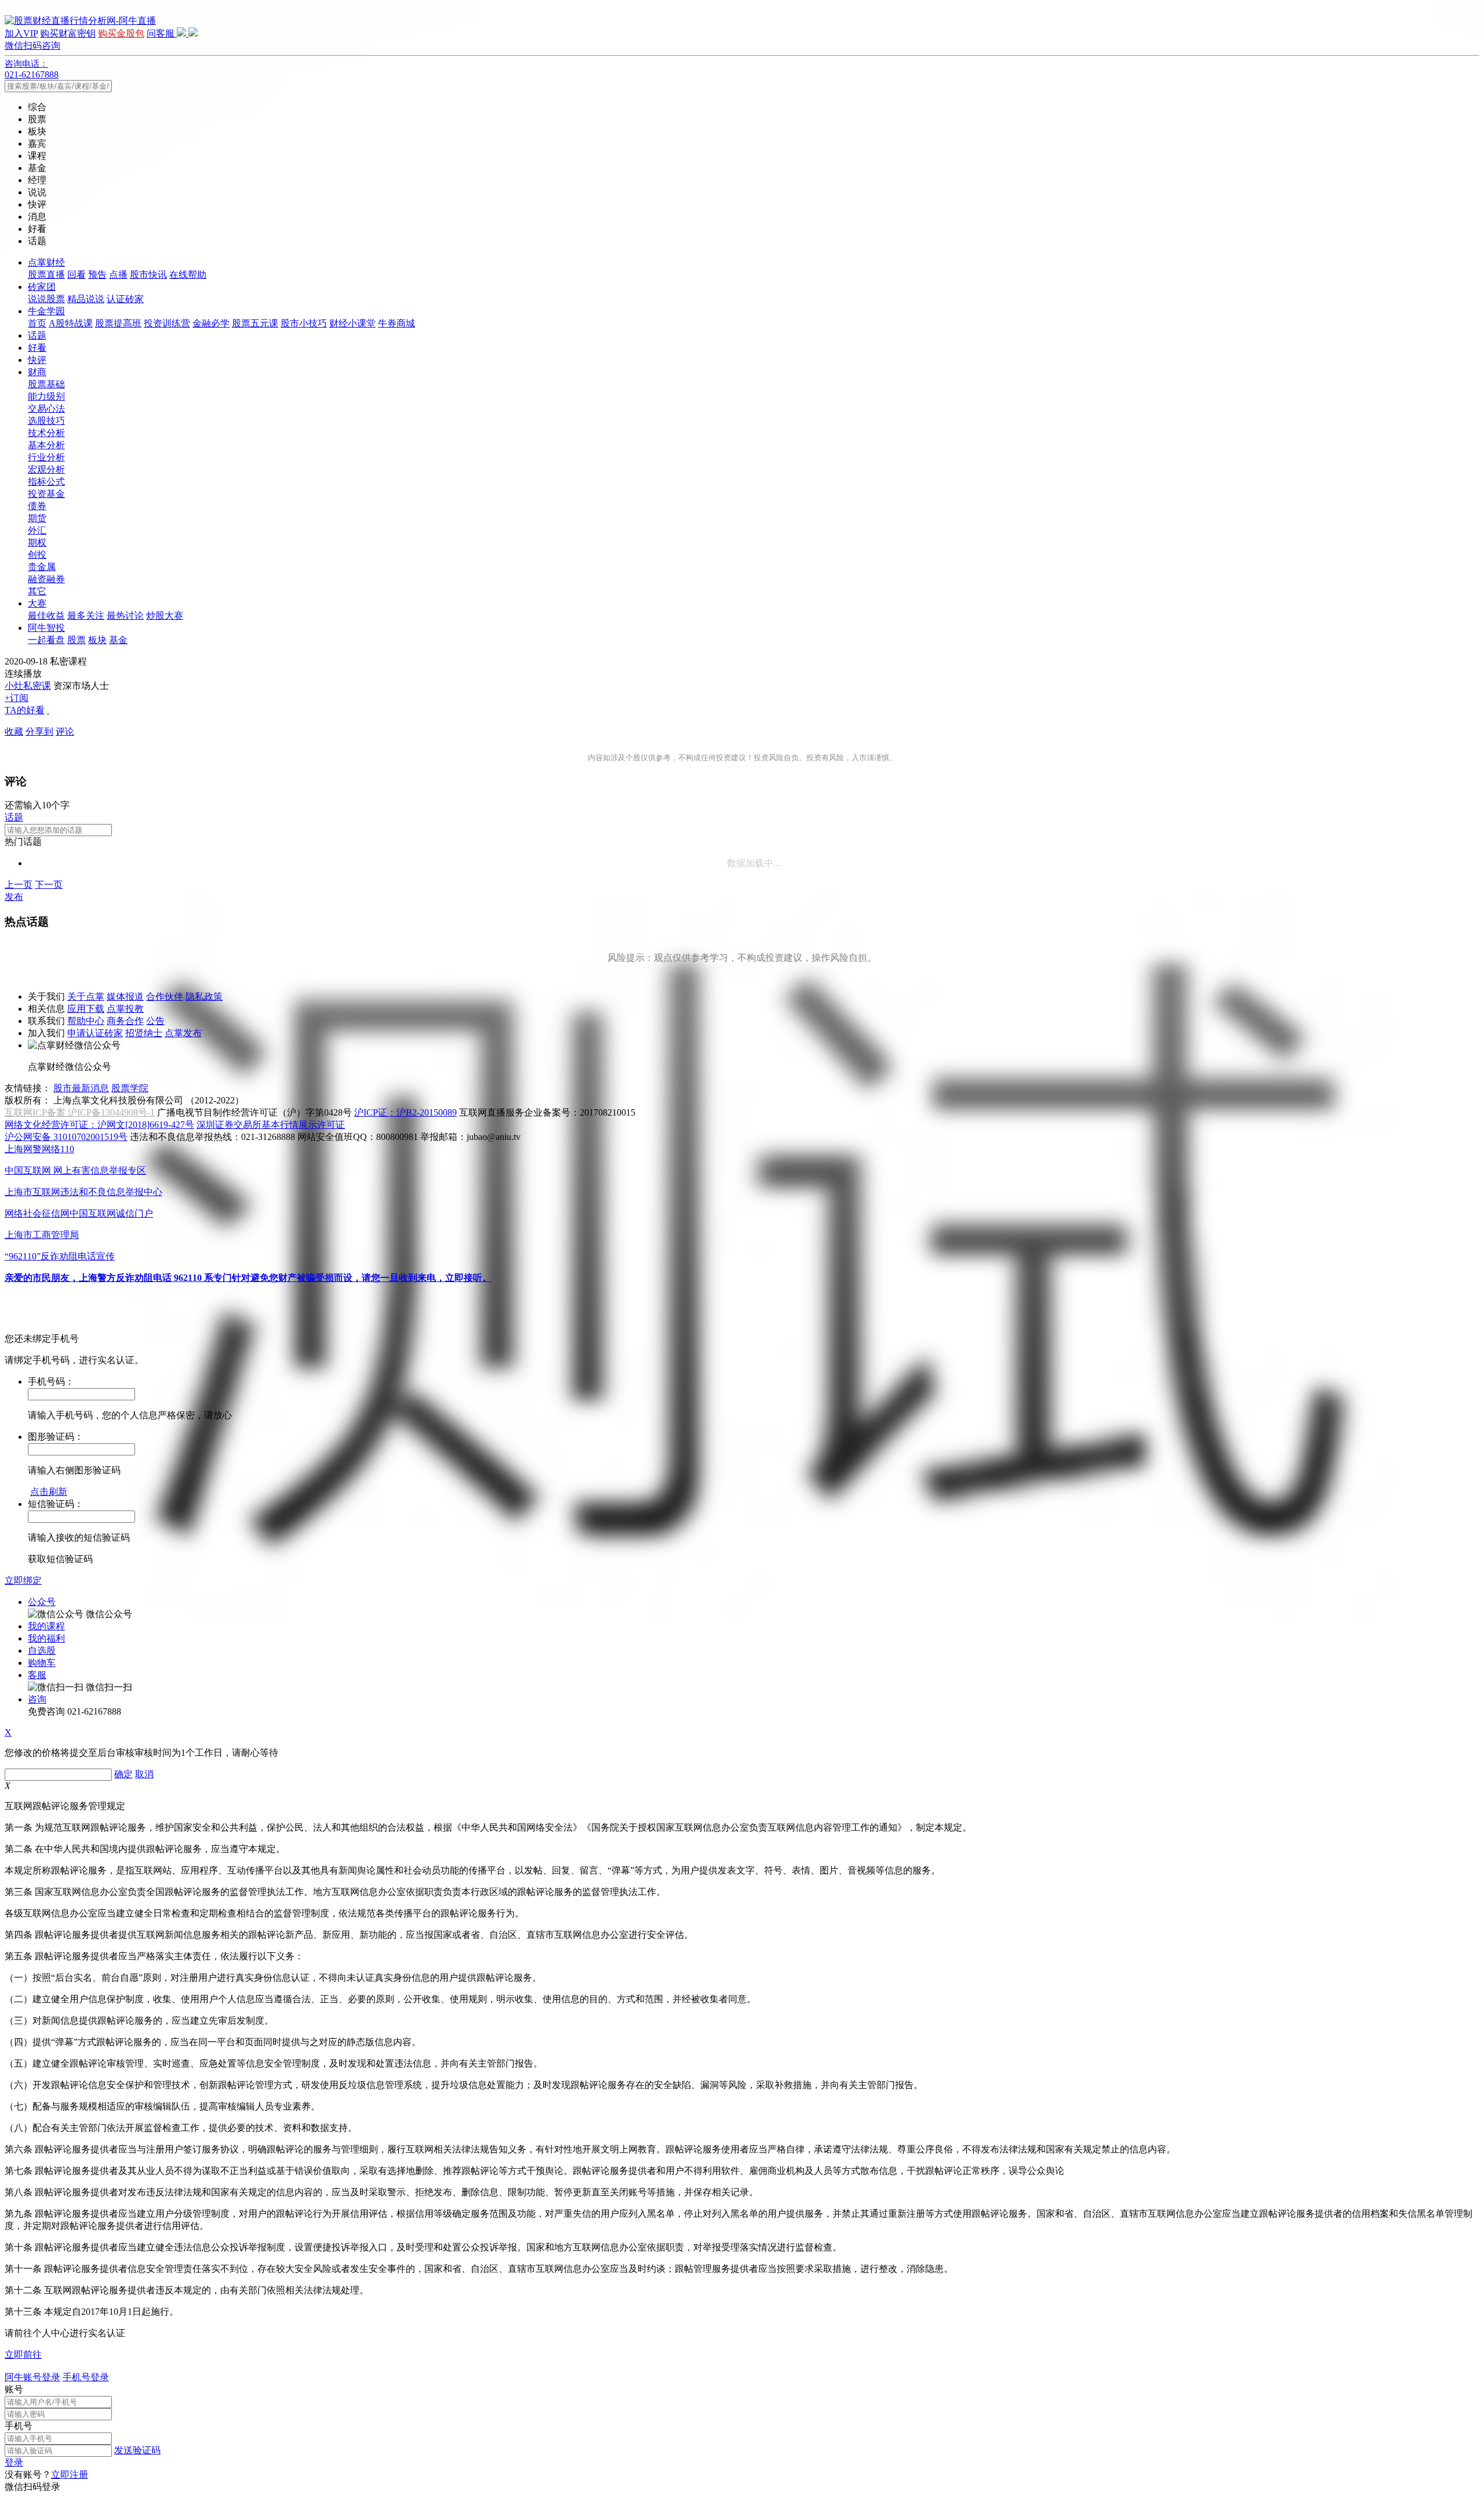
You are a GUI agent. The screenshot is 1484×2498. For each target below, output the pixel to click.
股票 (77, 640)
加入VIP (21, 33)
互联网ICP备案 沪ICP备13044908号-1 (80, 1112)
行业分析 (46, 457)
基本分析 (46, 445)
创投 (37, 555)
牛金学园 (46, 311)
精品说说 (86, 299)
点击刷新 (49, 1492)
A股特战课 (71, 323)
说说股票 (46, 299)
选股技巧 (46, 421)
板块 (97, 640)
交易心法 (46, 409)
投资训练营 (167, 323)
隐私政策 (204, 996)
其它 (37, 591)
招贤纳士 (144, 1033)
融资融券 (46, 579)
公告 (155, 1021)
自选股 (42, 1651)
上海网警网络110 (39, 1149)
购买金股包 (121, 33)
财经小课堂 (352, 323)
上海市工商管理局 (42, 1235)
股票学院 (130, 1088)
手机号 (19, 2426)
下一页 (49, 885)
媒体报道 (125, 996)
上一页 (19, 885)
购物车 (42, 1663)
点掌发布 (183, 1033)
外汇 (37, 530)
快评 (37, 360)
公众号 (42, 1602)
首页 (37, 323)
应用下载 (86, 1009)
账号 (14, 2389)
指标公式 (46, 482)
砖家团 (42, 287)
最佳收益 (46, 616)
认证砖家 (125, 299)
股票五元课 (255, 323)
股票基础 (46, 384)
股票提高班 (118, 323)
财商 (37, 372)
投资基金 (46, 494)
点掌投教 (125, 1009)
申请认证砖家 (95, 1033)
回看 (77, 275)
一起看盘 (46, 640)
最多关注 (86, 616)
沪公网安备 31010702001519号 (66, 1137)
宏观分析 (46, 469)
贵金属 (42, 567)
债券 (37, 506)
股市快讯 (148, 275)
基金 (118, 640)
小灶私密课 (28, 686)
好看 (37, 348)
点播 (118, 275)
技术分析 (46, 433)
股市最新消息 (81, 1088)
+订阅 (17, 698)
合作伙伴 (165, 996)
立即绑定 (23, 1580)
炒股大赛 (165, 616)
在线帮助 (188, 275)
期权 (37, 542)
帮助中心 (86, 1021)
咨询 (37, 1699)
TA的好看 (25, 710)
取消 (144, 1774)
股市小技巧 (304, 323)
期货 (37, 518)
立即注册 (70, 2475)
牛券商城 (397, 323)
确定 (123, 1774)
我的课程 (46, 1626)
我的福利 (46, 1638)
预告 (97, 275)
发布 (14, 897)
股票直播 (46, 275)
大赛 (37, 603)
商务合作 (125, 1021)
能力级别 (46, 396)
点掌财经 (46, 262)
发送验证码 (137, 2450)
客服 (37, 1675)
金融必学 (211, 323)
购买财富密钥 (68, 33)
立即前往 (23, 2354)
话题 (37, 335)
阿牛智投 (46, 628)
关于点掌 (86, 996)
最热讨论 (125, 616)
